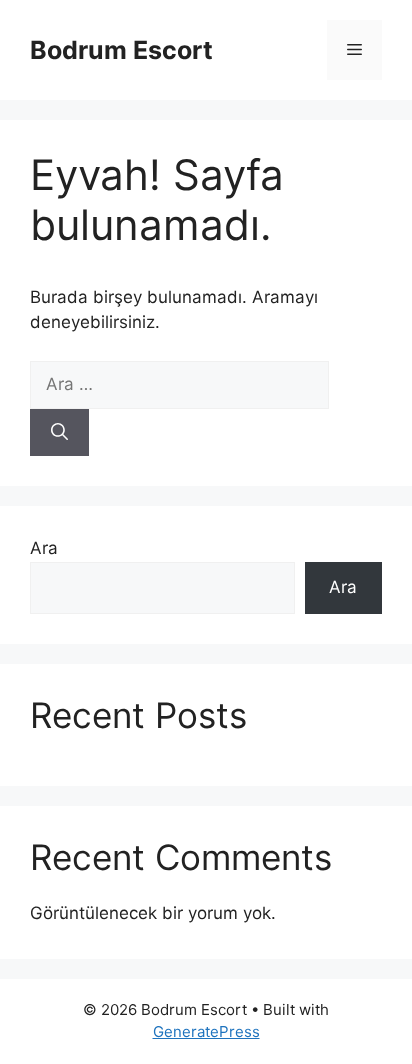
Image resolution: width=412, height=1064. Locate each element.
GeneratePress (206, 1031)
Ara (44, 548)
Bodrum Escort (121, 50)
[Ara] (59, 433)
